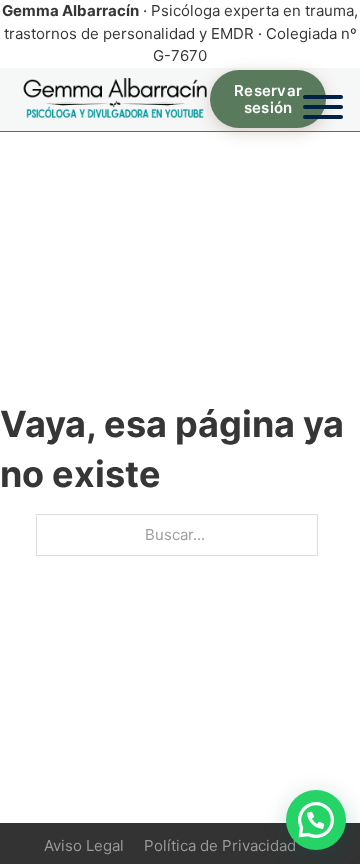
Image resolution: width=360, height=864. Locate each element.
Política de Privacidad (220, 845)
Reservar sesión (268, 99)
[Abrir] (323, 99)
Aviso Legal (84, 845)
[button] (316, 820)
